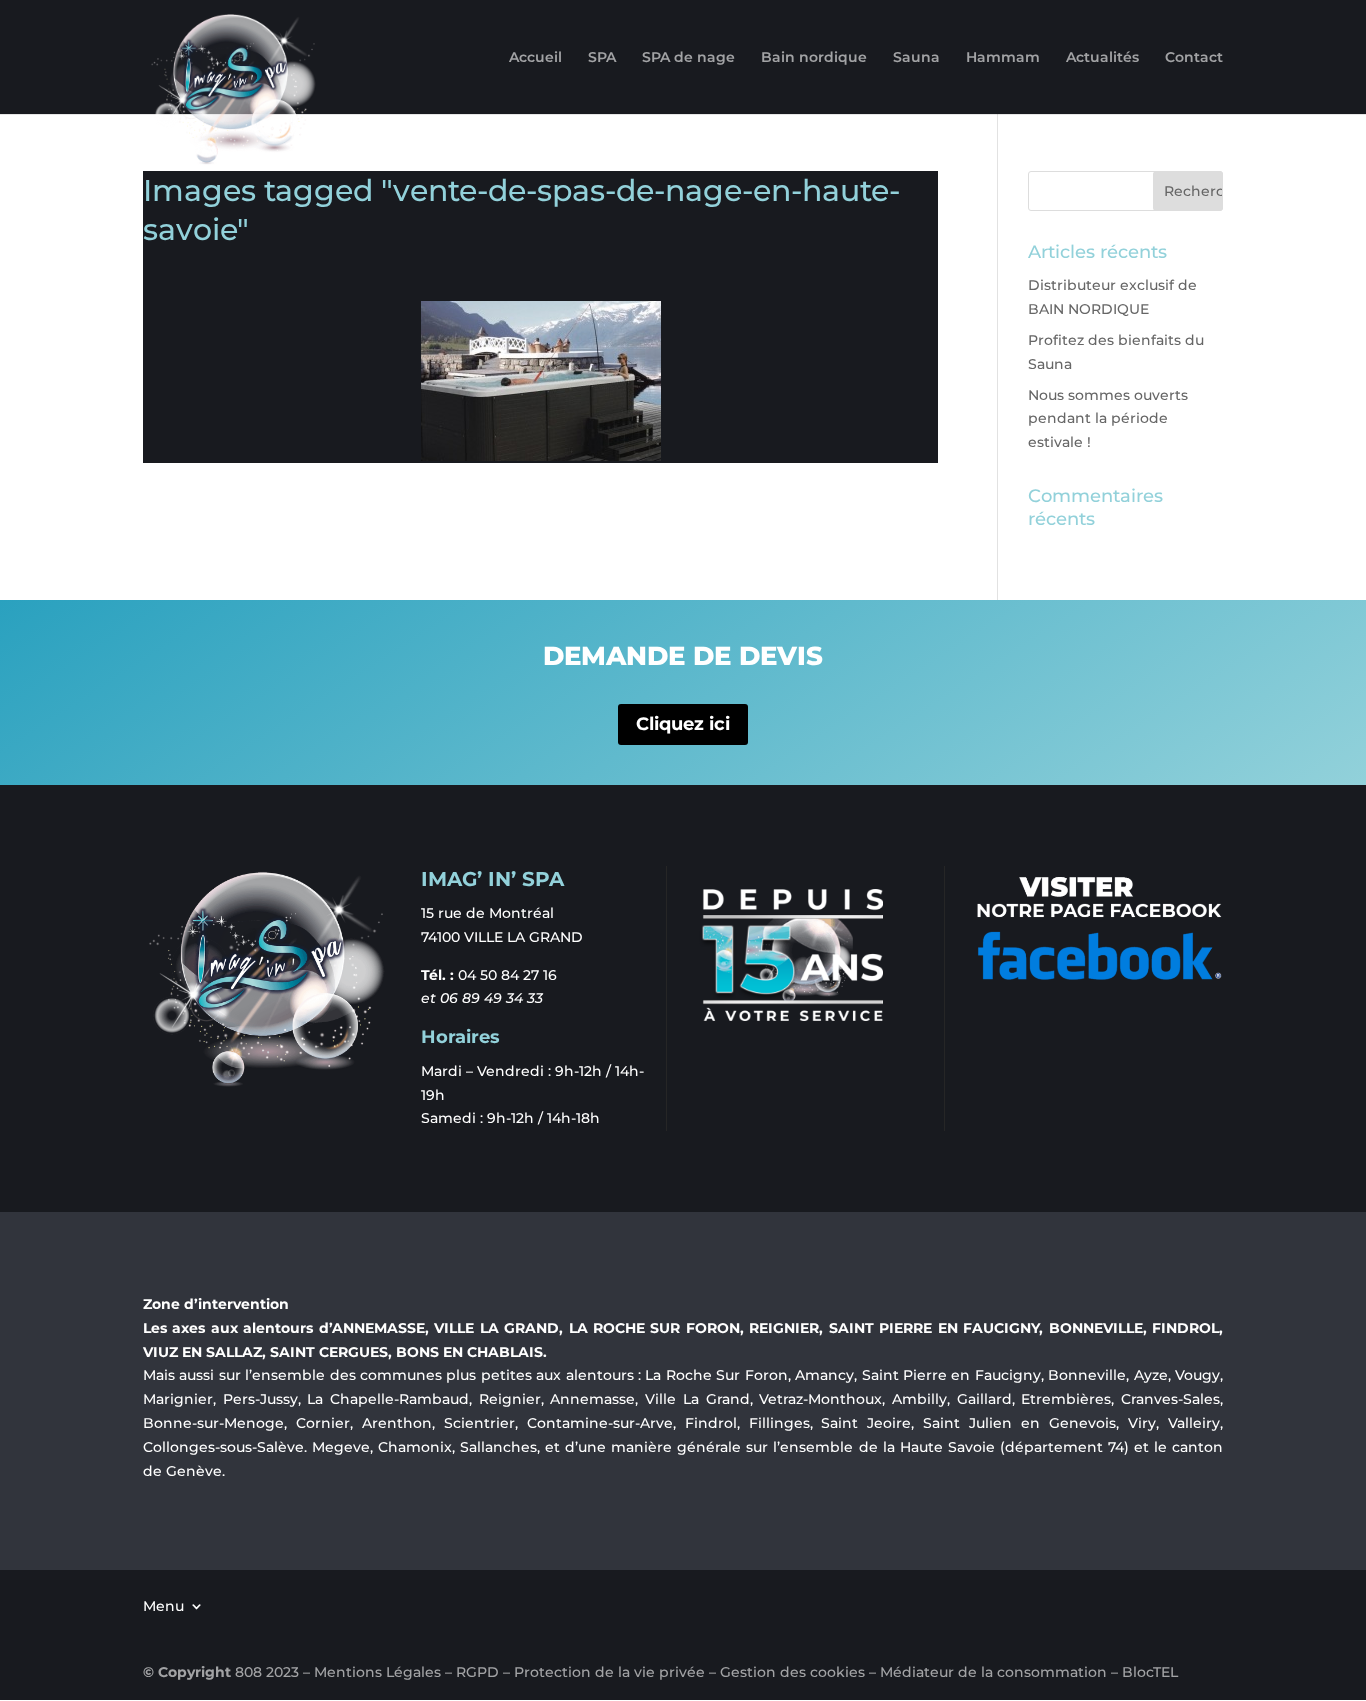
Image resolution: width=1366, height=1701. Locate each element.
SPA (602, 58)
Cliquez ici (683, 724)
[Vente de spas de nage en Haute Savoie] (541, 381)
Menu (163, 1605)
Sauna (916, 58)
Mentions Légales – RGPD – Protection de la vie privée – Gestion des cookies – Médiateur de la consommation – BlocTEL (746, 1672)
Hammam (1003, 58)
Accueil (535, 58)
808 (248, 1672)
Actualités (1102, 58)
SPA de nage (688, 58)
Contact (1194, 58)
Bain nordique (814, 58)
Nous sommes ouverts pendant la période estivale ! (1108, 419)
